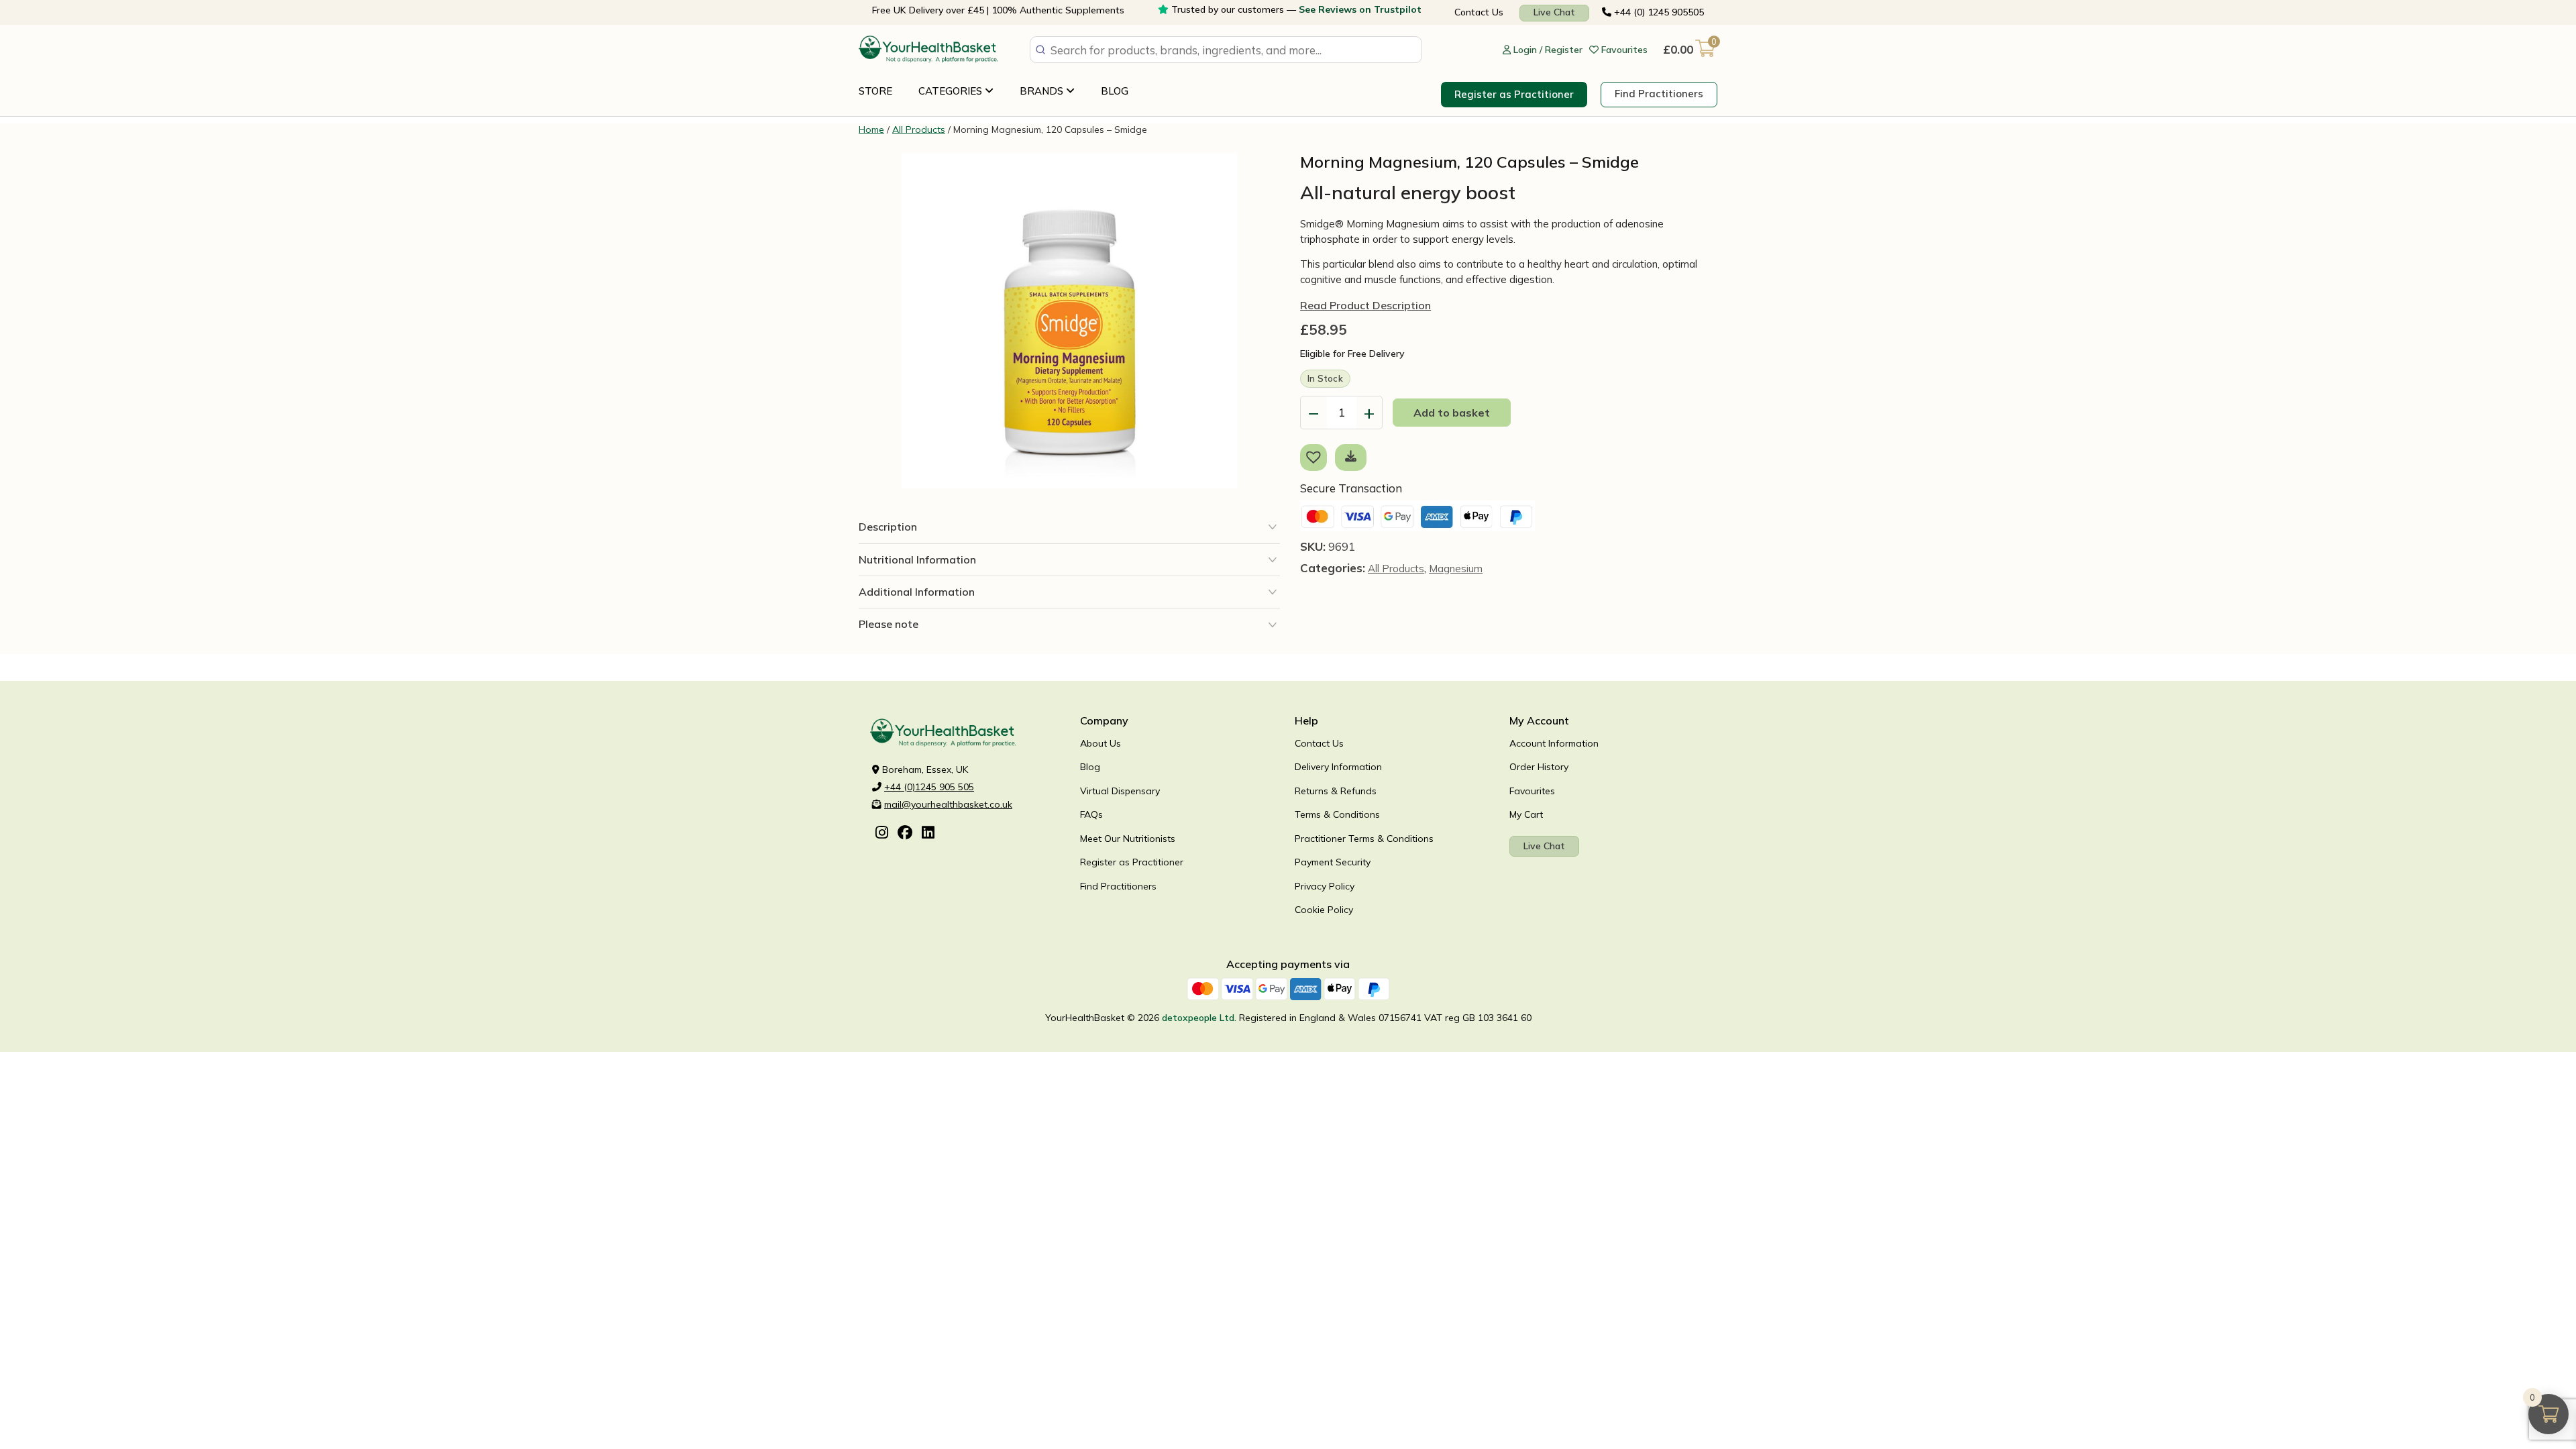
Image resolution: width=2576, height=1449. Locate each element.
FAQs (1091, 814)
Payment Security (1333, 862)
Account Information (1554, 743)
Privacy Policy (1325, 886)
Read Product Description (1365, 305)
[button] (1316, 456)
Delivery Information (1338, 767)
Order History (1539, 767)
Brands (1043, 91)
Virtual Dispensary (1120, 791)
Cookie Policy (1324, 910)
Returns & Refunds (1336, 791)
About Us (1101, 743)
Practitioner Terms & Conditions (1364, 839)
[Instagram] (882, 834)
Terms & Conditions (1337, 814)
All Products (919, 129)
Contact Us (1479, 12)
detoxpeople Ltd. (1199, 1018)
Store (875, 91)
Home (871, 129)
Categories (952, 91)
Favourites (1532, 791)
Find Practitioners (1659, 94)
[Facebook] (905, 834)
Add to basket (1452, 413)
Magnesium (1456, 569)
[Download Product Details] (1351, 456)
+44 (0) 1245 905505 (1658, 12)
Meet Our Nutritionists (1128, 839)
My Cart (1526, 814)
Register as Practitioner (1514, 94)
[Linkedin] (928, 834)
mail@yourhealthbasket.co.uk (948, 804)
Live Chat (1554, 12)
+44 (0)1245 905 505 (929, 787)
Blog (1115, 91)
